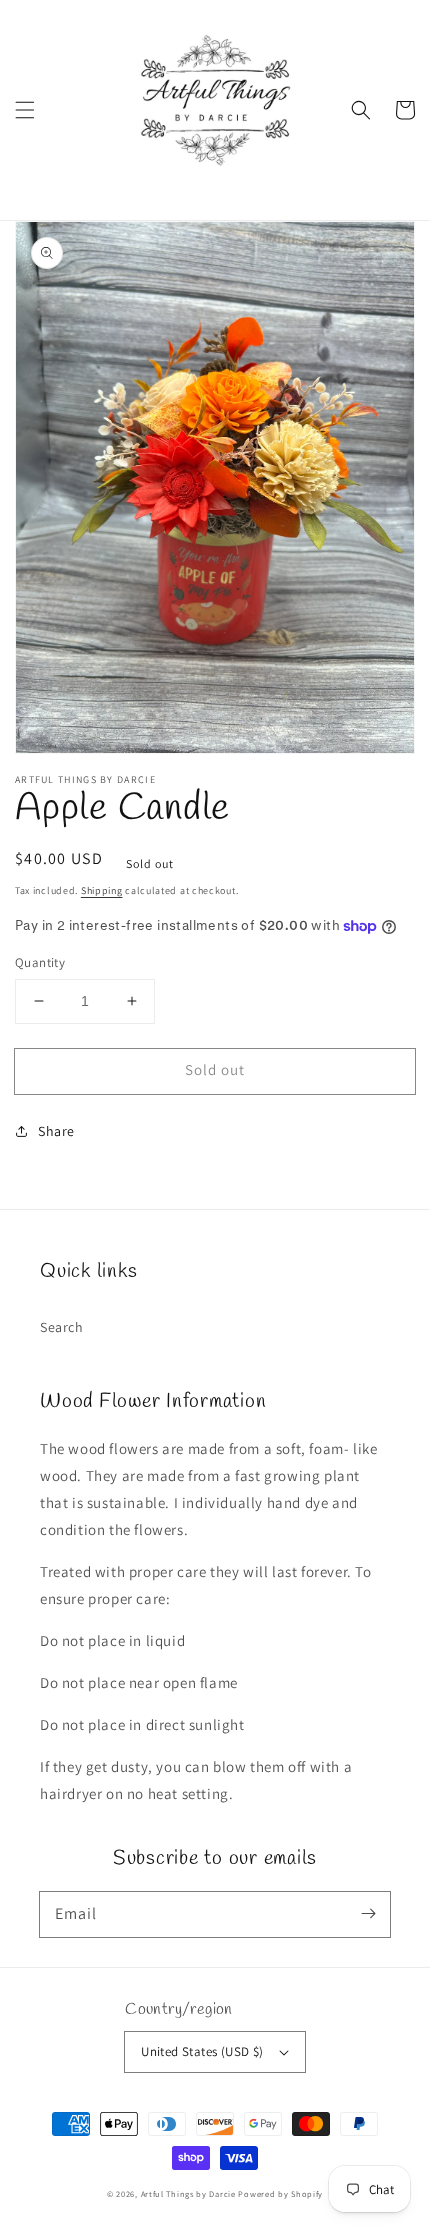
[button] (25, 110)
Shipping (102, 890)
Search (62, 1327)
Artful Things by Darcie (188, 2193)
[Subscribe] (368, 1914)
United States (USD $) (202, 2051)
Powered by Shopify (280, 2193)
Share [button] (56, 1131)
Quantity (40, 962)
